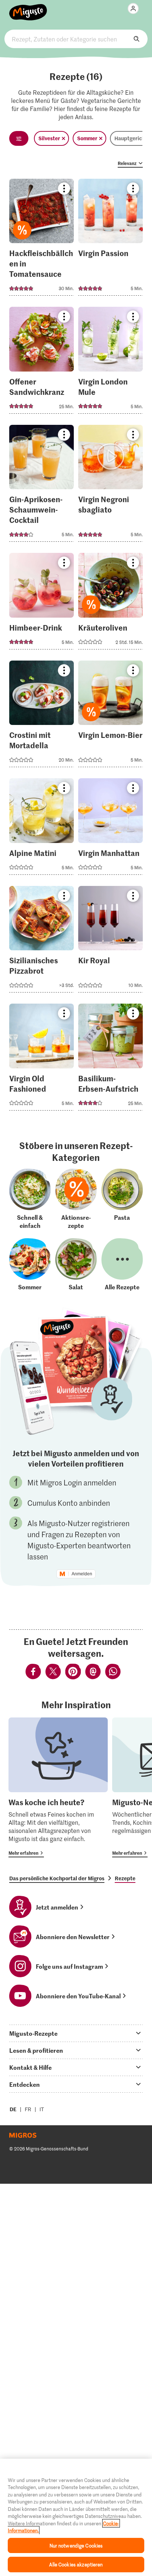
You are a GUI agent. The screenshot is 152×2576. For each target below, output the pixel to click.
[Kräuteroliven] (110, 603)
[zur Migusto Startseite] (28, 8)
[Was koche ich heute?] (58, 1787)
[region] (76, 2517)
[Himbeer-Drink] (42, 603)
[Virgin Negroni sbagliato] (110, 486)
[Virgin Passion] (110, 240)
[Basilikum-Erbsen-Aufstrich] (110, 1059)
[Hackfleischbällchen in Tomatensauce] (42, 240)
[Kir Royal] (110, 942)
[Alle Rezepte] (122, 1265)
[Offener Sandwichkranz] (42, 362)
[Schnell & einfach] (30, 1199)
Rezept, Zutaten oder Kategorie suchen (76, 39)
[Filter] (19, 138)
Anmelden (82, 1574)
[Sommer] (30, 1265)
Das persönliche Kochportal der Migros (57, 1878)
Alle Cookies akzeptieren (76, 2564)
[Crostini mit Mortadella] (42, 716)
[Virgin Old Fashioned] (42, 1059)
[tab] (76, 2033)
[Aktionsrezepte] (76, 1199)
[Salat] (76, 1265)
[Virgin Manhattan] (110, 829)
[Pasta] (122, 1199)
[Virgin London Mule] (110, 362)
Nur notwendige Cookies (76, 2545)
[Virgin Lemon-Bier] (110, 716)
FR (28, 2109)
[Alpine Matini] (42, 829)
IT (42, 2109)
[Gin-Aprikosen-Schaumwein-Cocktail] (42, 486)
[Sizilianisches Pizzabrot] (42, 942)
